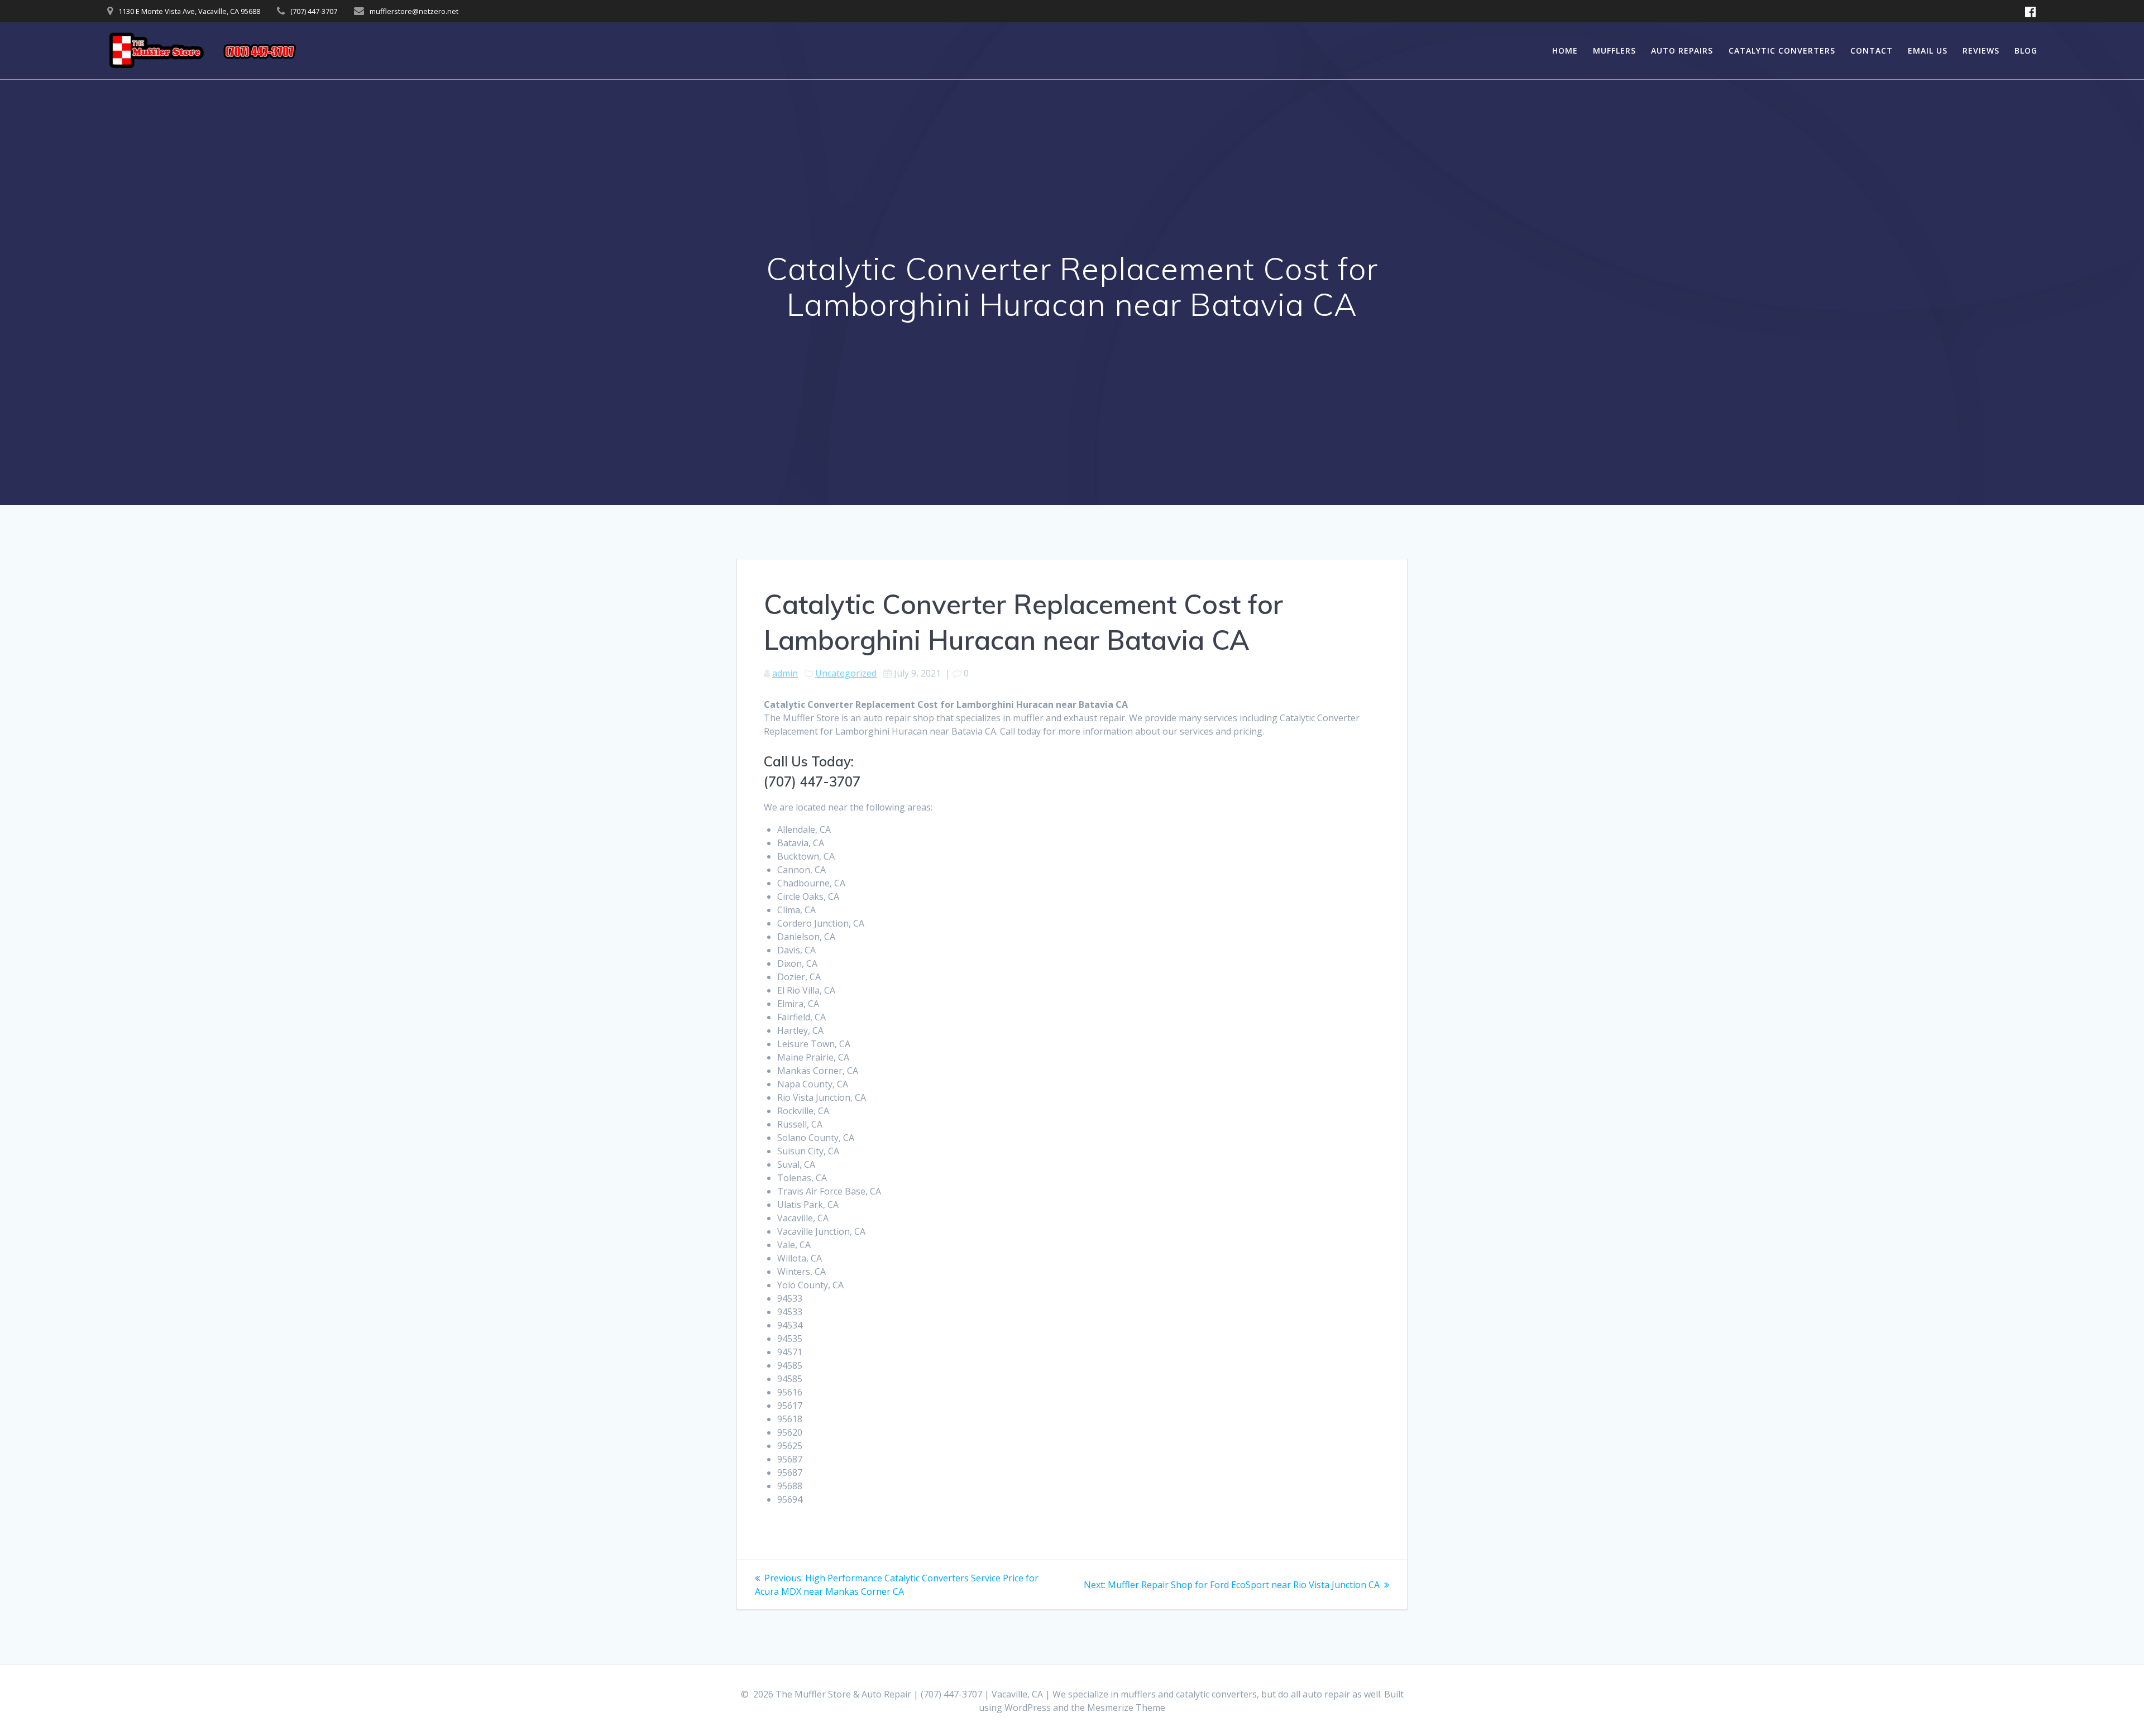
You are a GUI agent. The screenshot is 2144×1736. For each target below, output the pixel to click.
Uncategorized (846, 673)
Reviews (1981, 51)
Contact (1872, 51)
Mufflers (1614, 51)
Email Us (1928, 51)
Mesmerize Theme (1126, 1708)
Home (1565, 51)
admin (785, 673)
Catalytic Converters (1782, 51)
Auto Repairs (1682, 51)
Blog (2026, 51)
